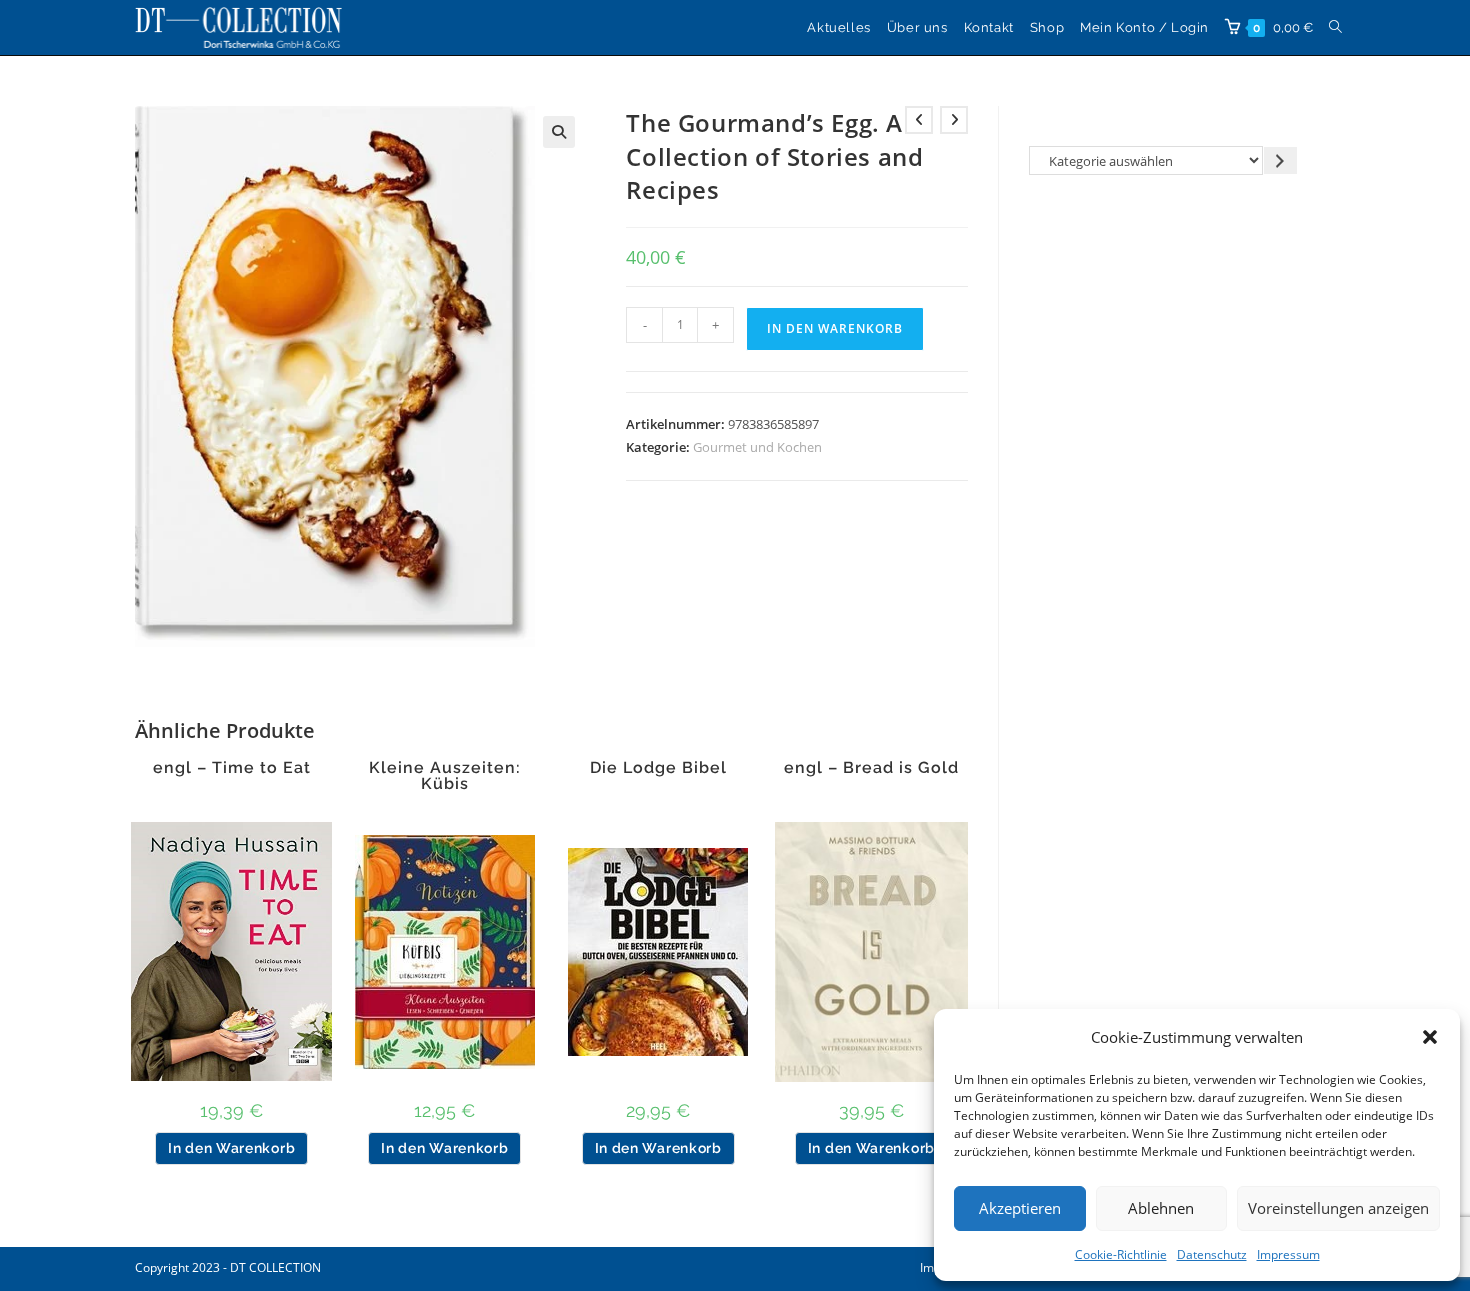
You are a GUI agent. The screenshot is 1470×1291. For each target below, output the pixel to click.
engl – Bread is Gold (871, 768)
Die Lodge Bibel (658, 768)
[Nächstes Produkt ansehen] (954, 120)
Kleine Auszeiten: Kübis (445, 776)
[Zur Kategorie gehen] (1280, 160)
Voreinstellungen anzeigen (1338, 1208)
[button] (1430, 1037)
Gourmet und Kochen (757, 447)
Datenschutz (1212, 1254)
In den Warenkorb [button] (231, 1148)
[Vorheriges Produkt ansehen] (919, 120)
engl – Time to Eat (232, 768)
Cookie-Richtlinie (1121, 1254)
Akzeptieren (1020, 1208)
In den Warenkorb (835, 328)
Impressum (1288, 1254)
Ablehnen (1161, 1208)
